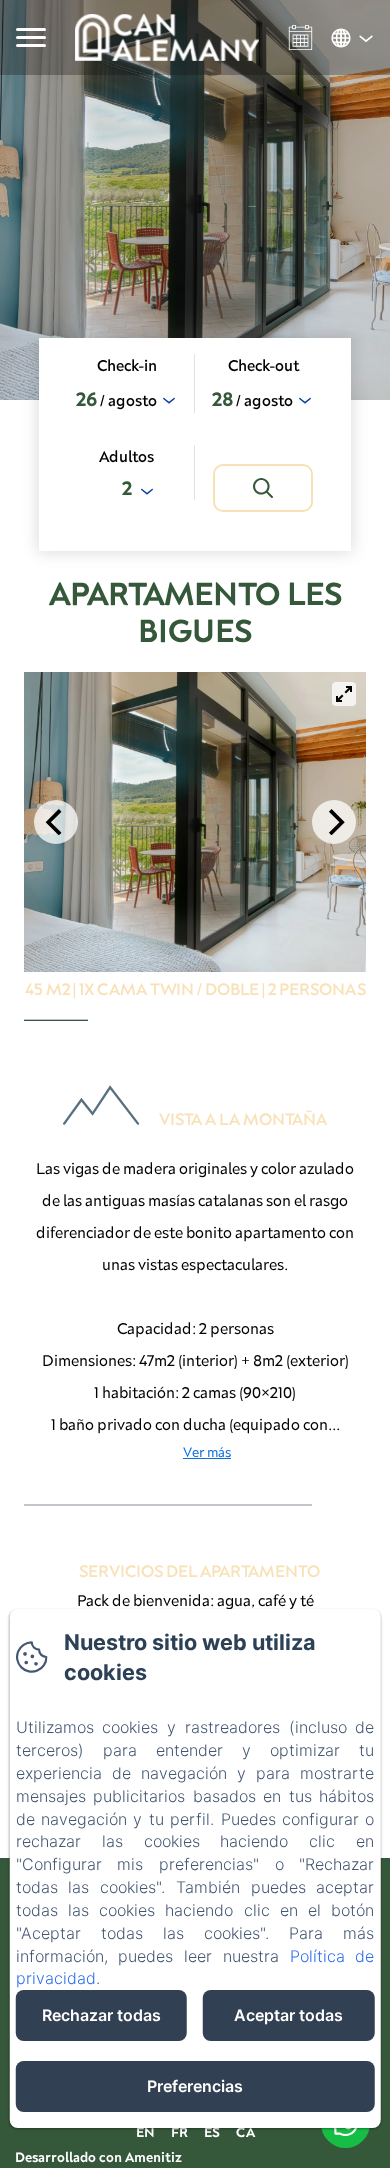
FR (179, 2132)
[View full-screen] (344, 694)
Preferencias (195, 2086)
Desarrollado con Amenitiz (98, 2157)
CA (245, 2132)
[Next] (334, 822)
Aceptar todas (288, 2015)
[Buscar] (263, 488)
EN (145, 2132)
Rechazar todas (101, 2015)
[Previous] (56, 822)
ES (212, 2132)
